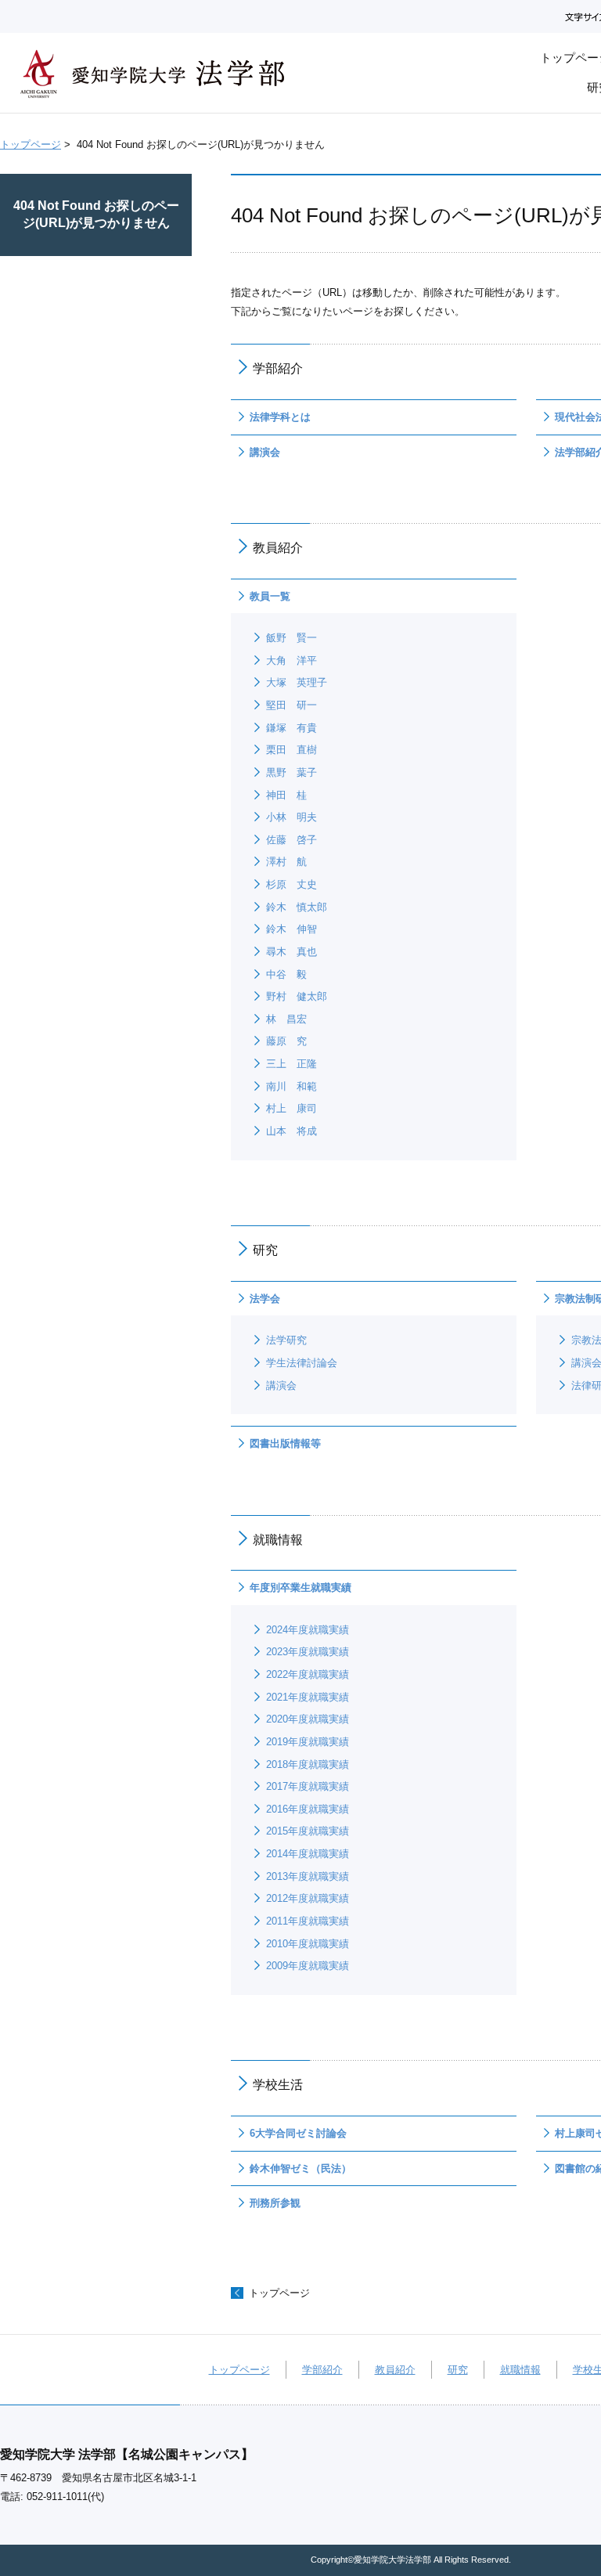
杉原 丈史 (292, 884)
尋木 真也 (292, 952)
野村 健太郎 (297, 996)
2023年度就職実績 (308, 1652)
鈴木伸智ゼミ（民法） (300, 2168)
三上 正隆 (292, 1064)
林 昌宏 (286, 1019)
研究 (458, 2370)
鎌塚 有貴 (292, 728)
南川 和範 (292, 1086)
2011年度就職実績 (308, 1921)
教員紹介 (395, 2370)
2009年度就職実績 (308, 1966)
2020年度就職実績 (308, 1719)
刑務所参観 (275, 2203)
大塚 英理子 (297, 682)
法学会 (265, 1299)
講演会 (265, 452)
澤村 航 (286, 862)
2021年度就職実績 (308, 1697)
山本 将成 (292, 1131)
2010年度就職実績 (308, 1944)
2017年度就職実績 (308, 1786)
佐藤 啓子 (292, 840)
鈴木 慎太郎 (297, 907)
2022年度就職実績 (308, 1674)
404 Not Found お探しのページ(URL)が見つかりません (96, 214)
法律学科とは (280, 417)
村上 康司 (292, 1108)
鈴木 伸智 (292, 929)
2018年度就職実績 (308, 1764)
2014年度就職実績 (308, 1854)
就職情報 (520, 2370)
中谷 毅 (286, 974)
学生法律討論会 (302, 1363)
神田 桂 (286, 795)
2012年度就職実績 (308, 1898)
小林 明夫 (292, 817)
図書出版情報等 (285, 1443)
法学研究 (286, 1340)
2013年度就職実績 (308, 1876)
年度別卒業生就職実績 (300, 1587)
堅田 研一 (292, 705)
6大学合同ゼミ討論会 (298, 2133)
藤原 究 (286, 1041)
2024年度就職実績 (308, 1630)
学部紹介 (322, 2370)
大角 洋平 (292, 660)
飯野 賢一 (292, 638)
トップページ (31, 144)
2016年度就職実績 (308, 1809)
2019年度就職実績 (308, 1742)
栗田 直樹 (292, 750)
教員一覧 (270, 596)
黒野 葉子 (292, 772)
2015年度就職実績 (308, 1831)
